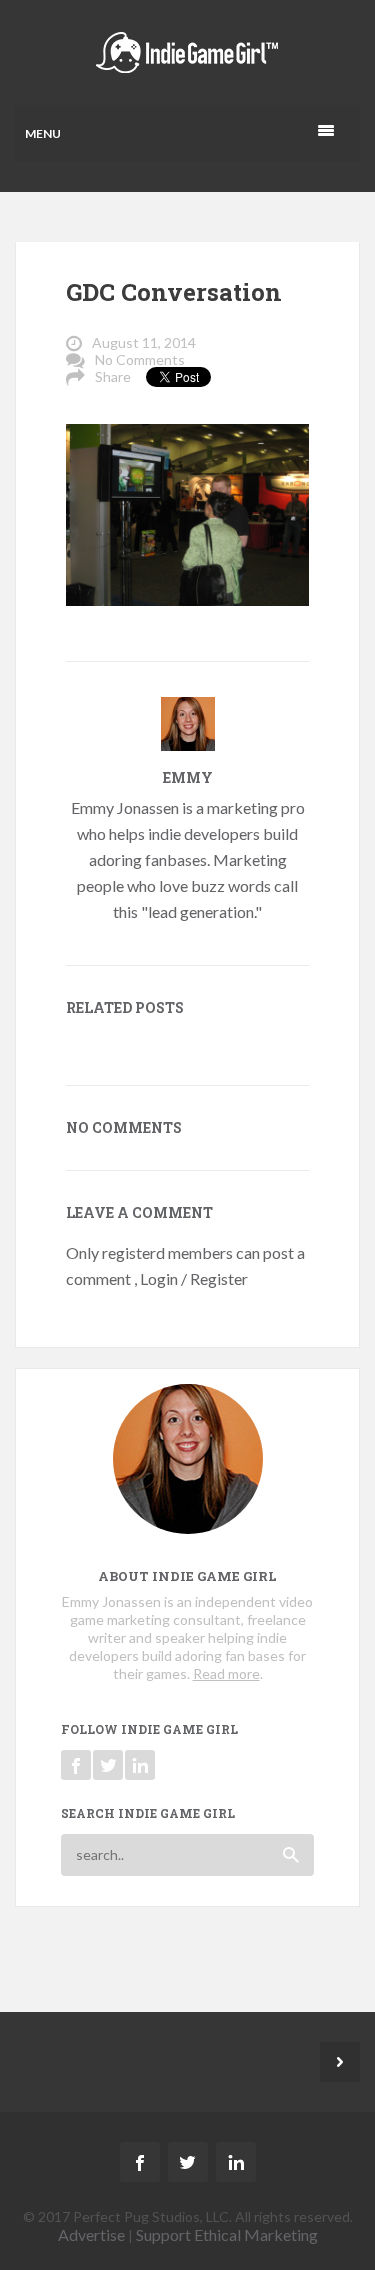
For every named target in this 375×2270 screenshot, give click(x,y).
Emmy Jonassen (125, 807)
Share (113, 376)
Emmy (188, 777)
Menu (43, 133)
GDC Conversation (174, 292)
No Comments (140, 359)
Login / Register (194, 1278)
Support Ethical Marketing (227, 2234)
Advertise (91, 2234)
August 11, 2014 (144, 342)
